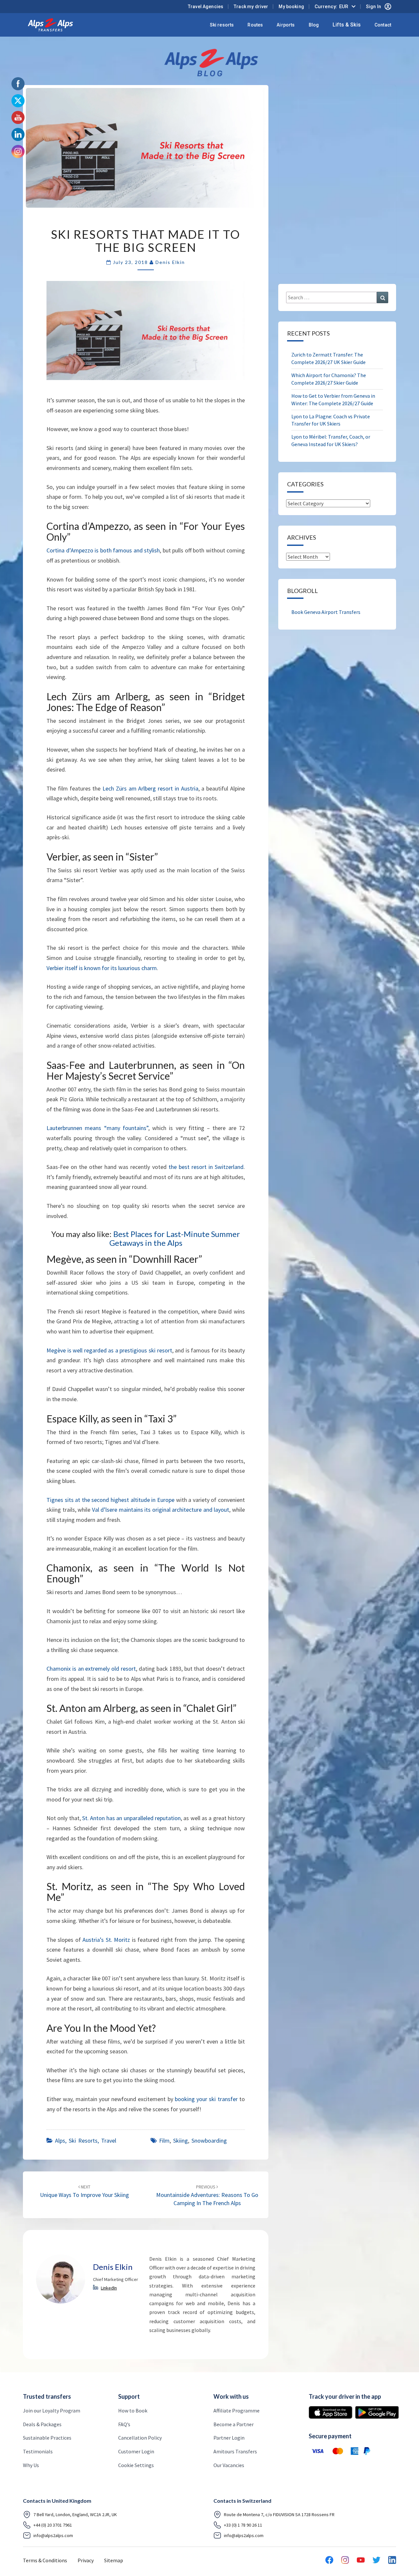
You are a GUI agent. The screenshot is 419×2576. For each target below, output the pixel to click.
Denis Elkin (170, 262)
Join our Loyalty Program (52, 2411)
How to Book (133, 2411)
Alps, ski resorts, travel (86, 2141)
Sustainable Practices (47, 2438)
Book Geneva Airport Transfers (326, 612)
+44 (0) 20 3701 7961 (53, 2525)
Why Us (31, 2465)
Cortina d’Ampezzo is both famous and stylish (103, 550)
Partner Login (229, 2438)
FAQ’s (124, 2424)
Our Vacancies (229, 2465)
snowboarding (209, 2141)
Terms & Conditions (45, 2560)
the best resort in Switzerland (206, 1167)
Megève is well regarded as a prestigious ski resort (109, 1350)
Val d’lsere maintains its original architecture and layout (161, 1510)
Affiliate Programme (237, 2411)
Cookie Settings (136, 2465)
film (164, 2141)
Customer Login (136, 2451)
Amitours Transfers (235, 2451)
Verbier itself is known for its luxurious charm (102, 968)
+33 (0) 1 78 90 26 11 (243, 2525)
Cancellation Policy (140, 2438)
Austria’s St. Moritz (106, 1940)
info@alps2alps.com (53, 2535)
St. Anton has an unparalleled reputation (131, 1818)
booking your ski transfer (206, 2099)
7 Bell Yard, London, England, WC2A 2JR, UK (75, 2514)
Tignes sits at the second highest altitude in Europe (110, 1500)
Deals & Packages (42, 2424)
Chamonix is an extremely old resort (91, 1669)
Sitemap (114, 2560)
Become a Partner (234, 2424)
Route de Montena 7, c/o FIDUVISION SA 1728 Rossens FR (279, 2514)
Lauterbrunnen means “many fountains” (97, 1128)
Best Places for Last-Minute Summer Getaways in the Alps (175, 1238)
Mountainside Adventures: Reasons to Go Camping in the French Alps (207, 2195)
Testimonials (38, 2451)
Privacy (86, 2560)
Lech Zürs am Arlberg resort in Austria (150, 788)
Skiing (181, 2141)
